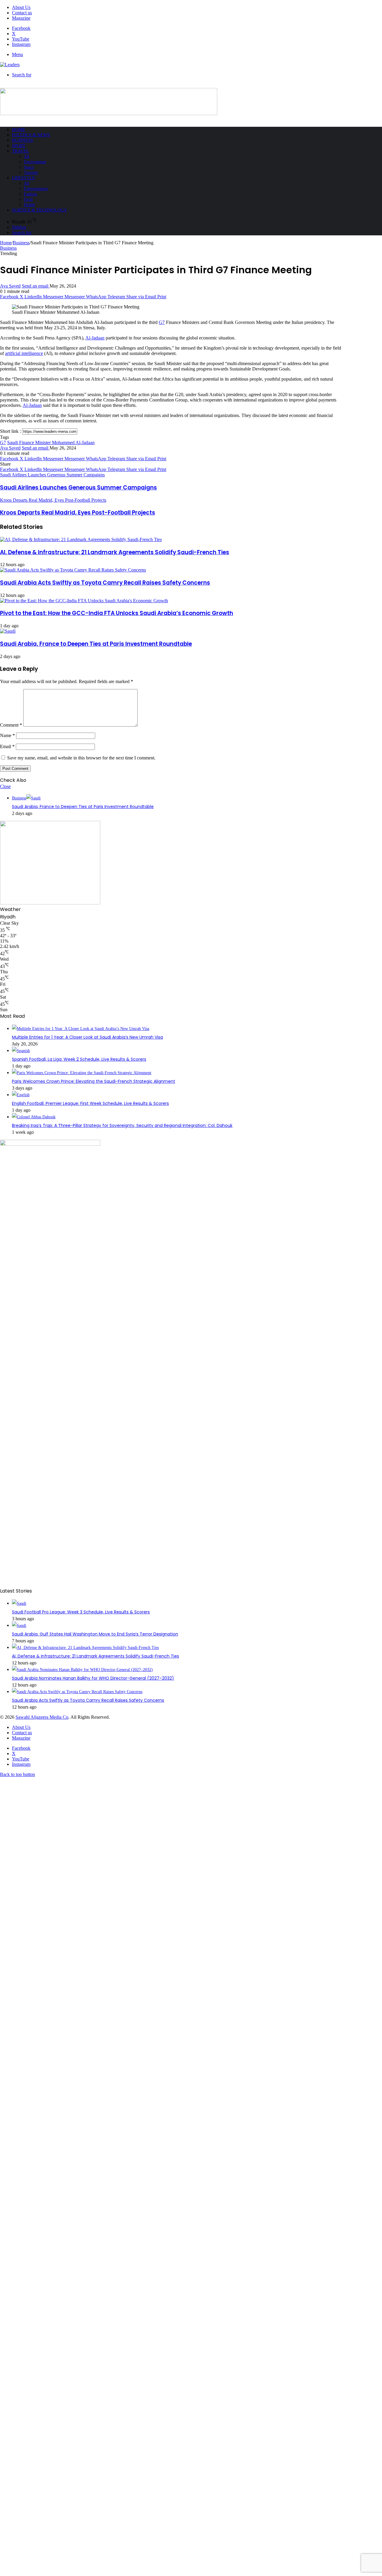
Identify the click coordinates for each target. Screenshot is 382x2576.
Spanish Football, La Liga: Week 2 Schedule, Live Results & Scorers (79, 1059)
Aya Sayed (10, 286)
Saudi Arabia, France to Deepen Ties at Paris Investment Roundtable (96, 644)
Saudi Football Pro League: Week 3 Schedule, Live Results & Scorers (81, 1612)
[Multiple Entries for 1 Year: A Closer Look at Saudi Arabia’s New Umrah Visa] (81, 1029)
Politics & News (31, 135)
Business (22, 140)
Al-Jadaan (95, 338)
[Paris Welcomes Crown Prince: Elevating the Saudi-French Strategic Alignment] (82, 1073)
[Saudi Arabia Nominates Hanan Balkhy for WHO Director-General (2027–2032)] (82, 1670)
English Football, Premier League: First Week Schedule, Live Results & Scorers (90, 1103)
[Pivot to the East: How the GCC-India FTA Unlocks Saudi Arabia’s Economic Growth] (84, 601)
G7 (162, 322)
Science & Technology (40, 210)
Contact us (22, 13)
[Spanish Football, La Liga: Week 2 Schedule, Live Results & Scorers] (21, 1051)
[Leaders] (10, 65)
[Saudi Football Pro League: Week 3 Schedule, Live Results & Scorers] (19, 1603)
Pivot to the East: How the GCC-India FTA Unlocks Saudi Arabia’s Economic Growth (117, 613)
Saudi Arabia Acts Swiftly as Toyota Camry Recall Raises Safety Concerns (105, 583)
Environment (35, 162)
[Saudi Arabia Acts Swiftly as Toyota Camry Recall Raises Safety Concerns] (73, 570)
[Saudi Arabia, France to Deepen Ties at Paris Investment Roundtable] (8, 631)
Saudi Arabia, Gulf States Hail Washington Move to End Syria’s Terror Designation (95, 1634)
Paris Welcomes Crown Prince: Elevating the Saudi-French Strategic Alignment (94, 1081)
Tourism (31, 173)
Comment (11, 725)
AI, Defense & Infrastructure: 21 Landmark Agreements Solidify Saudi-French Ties (115, 552)
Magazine (21, 18)
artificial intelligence (24, 353)
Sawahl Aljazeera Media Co (42, 1717)
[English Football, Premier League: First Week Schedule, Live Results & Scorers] (21, 1095)
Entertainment (36, 189)
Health (29, 205)
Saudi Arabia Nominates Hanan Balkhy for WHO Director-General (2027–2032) (93, 1678)
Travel (20, 151)
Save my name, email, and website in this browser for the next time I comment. (81, 758)
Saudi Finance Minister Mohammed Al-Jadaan (51, 443)
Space (29, 167)
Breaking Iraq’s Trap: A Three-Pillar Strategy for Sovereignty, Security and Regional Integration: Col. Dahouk (122, 1125)
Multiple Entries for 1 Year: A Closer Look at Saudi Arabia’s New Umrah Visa (87, 1037)
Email (7, 746)
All (27, 156)
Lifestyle (23, 178)
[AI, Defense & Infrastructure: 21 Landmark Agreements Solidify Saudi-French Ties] (81, 539)
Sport (19, 146)
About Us (21, 7)
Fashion (30, 194)
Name (7, 735)
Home (19, 129)
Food (28, 199)
